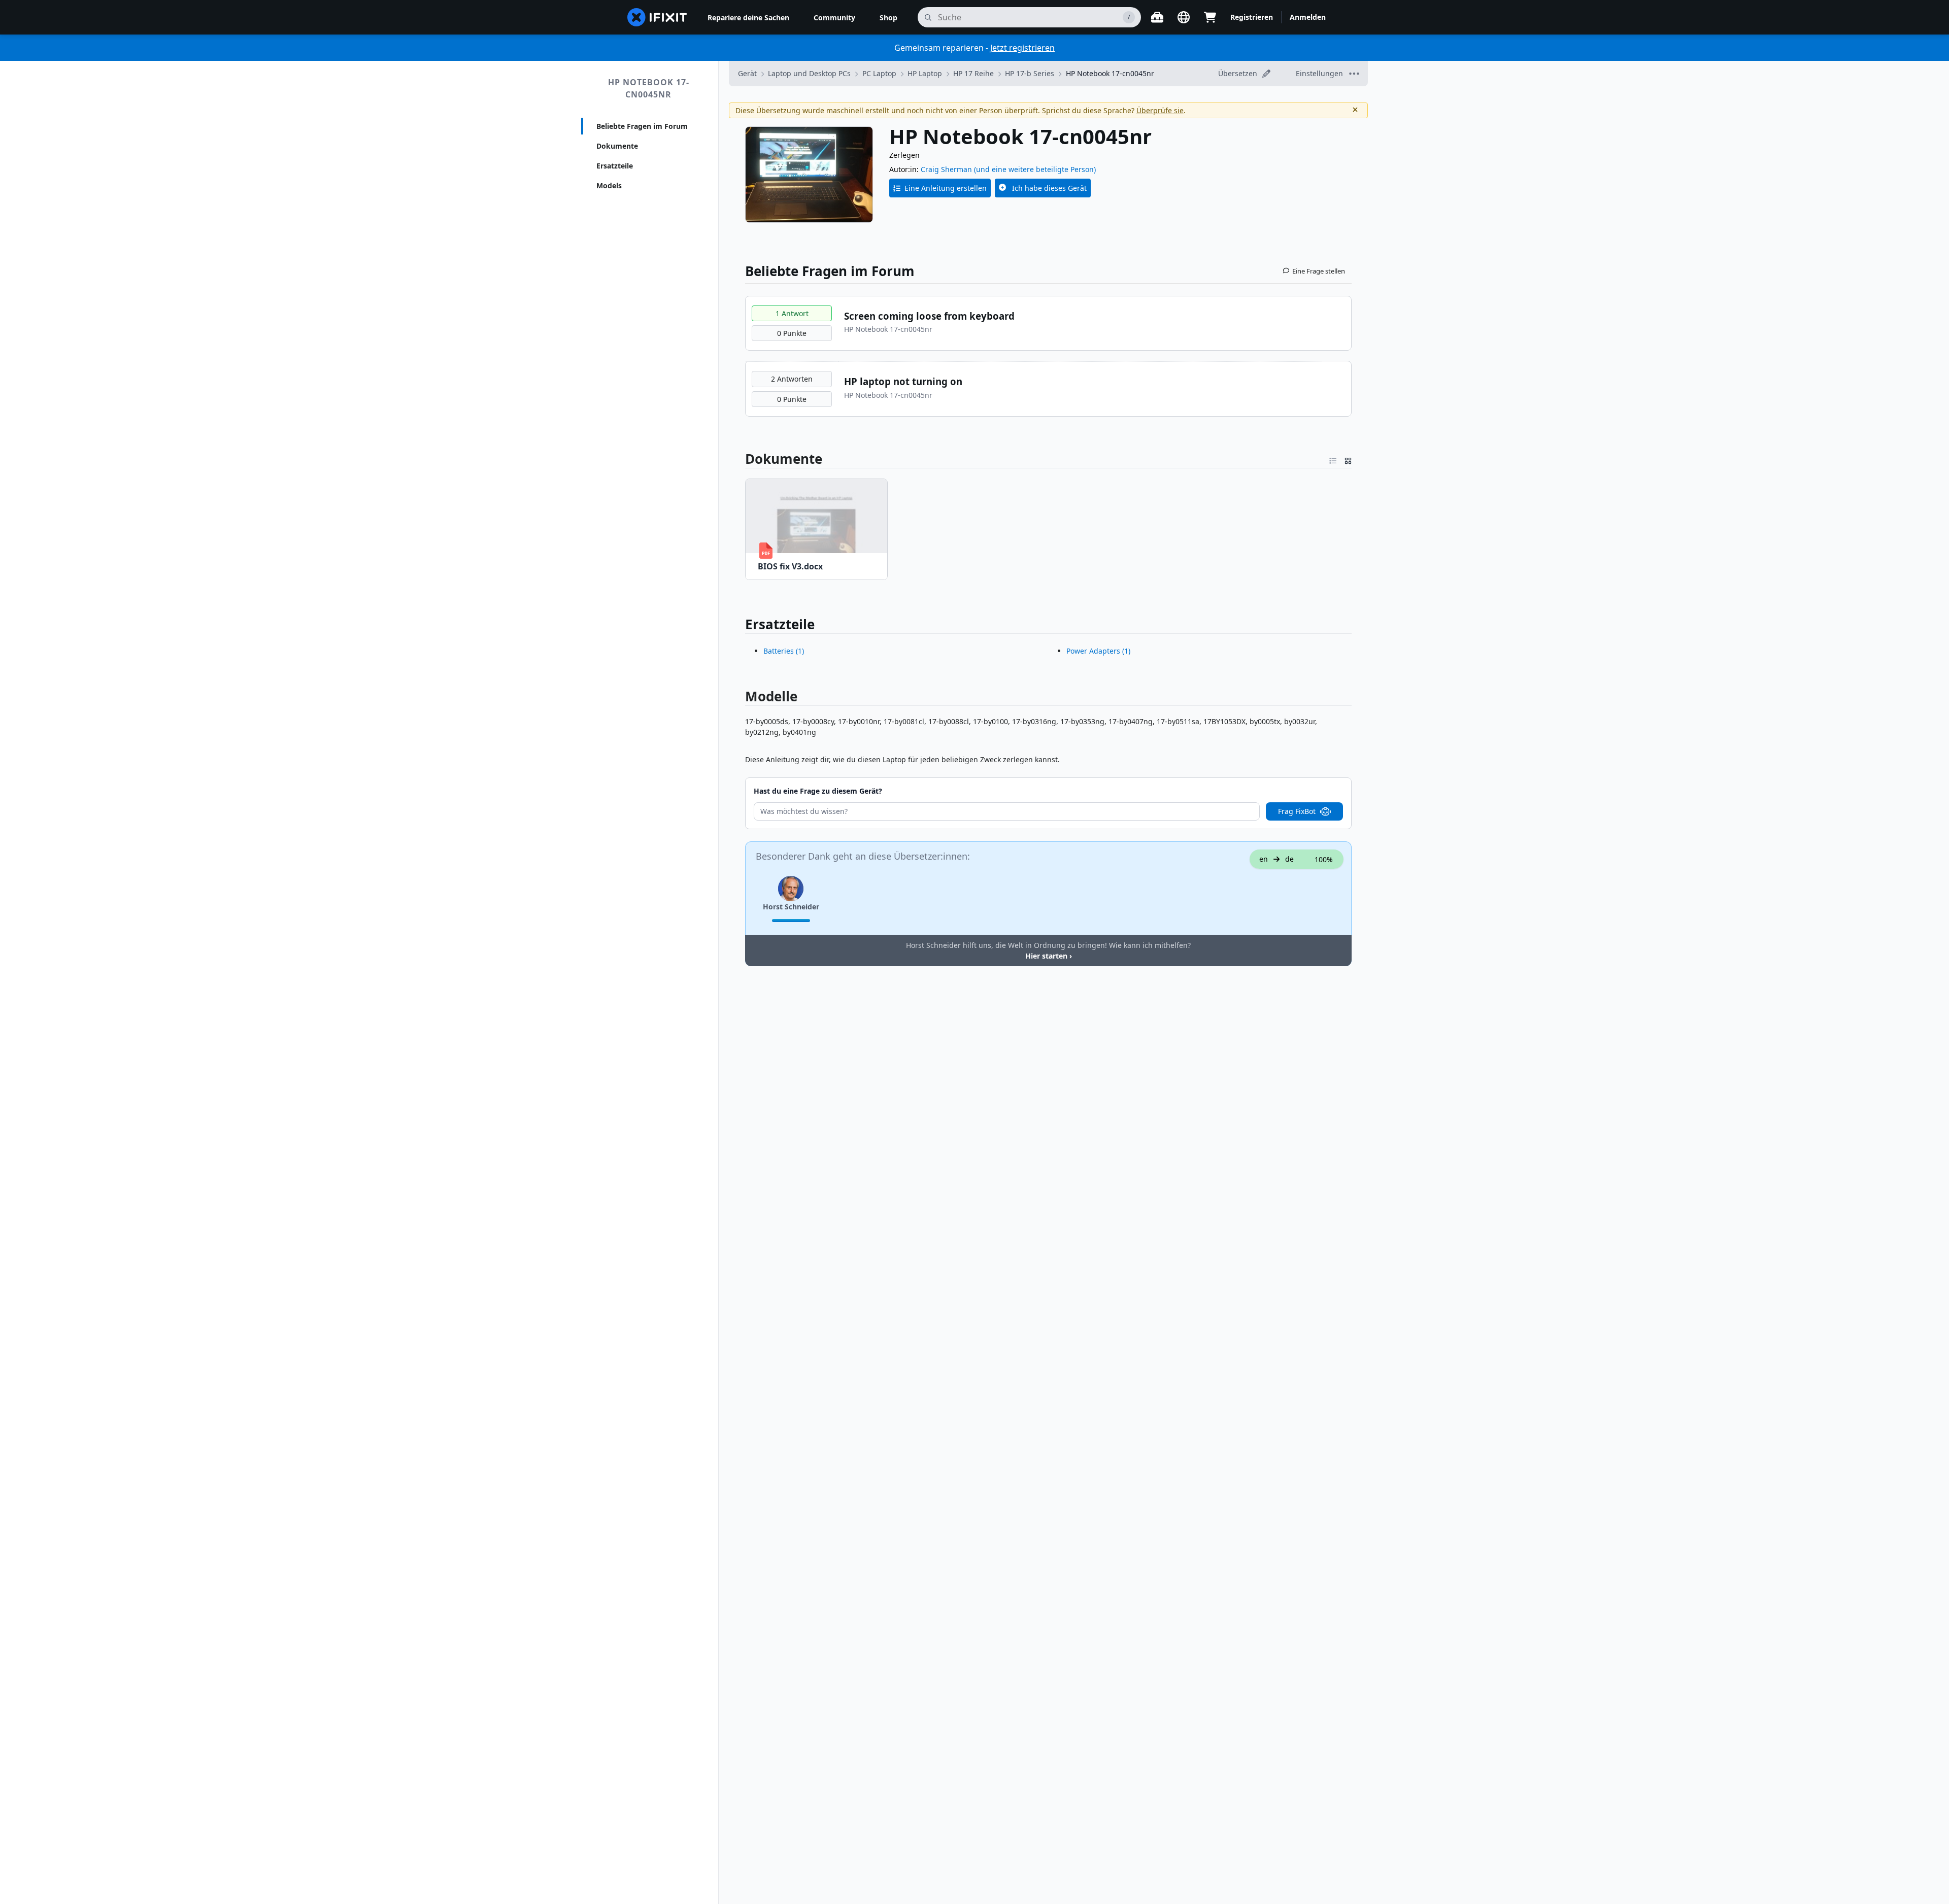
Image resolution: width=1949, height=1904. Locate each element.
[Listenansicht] (1333, 459)
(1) (784, 651)
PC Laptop (879, 73)
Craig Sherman (946, 169)
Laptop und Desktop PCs (809, 73)
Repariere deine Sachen (748, 18)
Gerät (747, 73)
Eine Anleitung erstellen (946, 188)
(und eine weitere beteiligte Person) (1035, 169)
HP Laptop (925, 73)
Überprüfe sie (1160, 110)
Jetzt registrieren (1022, 48)
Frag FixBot (1297, 811)
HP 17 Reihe (973, 73)
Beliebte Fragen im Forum (642, 126)
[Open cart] (1210, 17)
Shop (888, 18)
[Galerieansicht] (1348, 459)
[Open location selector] (1184, 17)
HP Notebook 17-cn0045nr (649, 88)
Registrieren (1252, 17)
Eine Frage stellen (1319, 271)
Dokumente (617, 146)
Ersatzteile (615, 166)
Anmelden (1308, 17)
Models (609, 185)
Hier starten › (1049, 956)
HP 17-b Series (1030, 73)
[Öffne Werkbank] (1157, 17)
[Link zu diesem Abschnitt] (740, 459)
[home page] (657, 17)
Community (834, 18)
